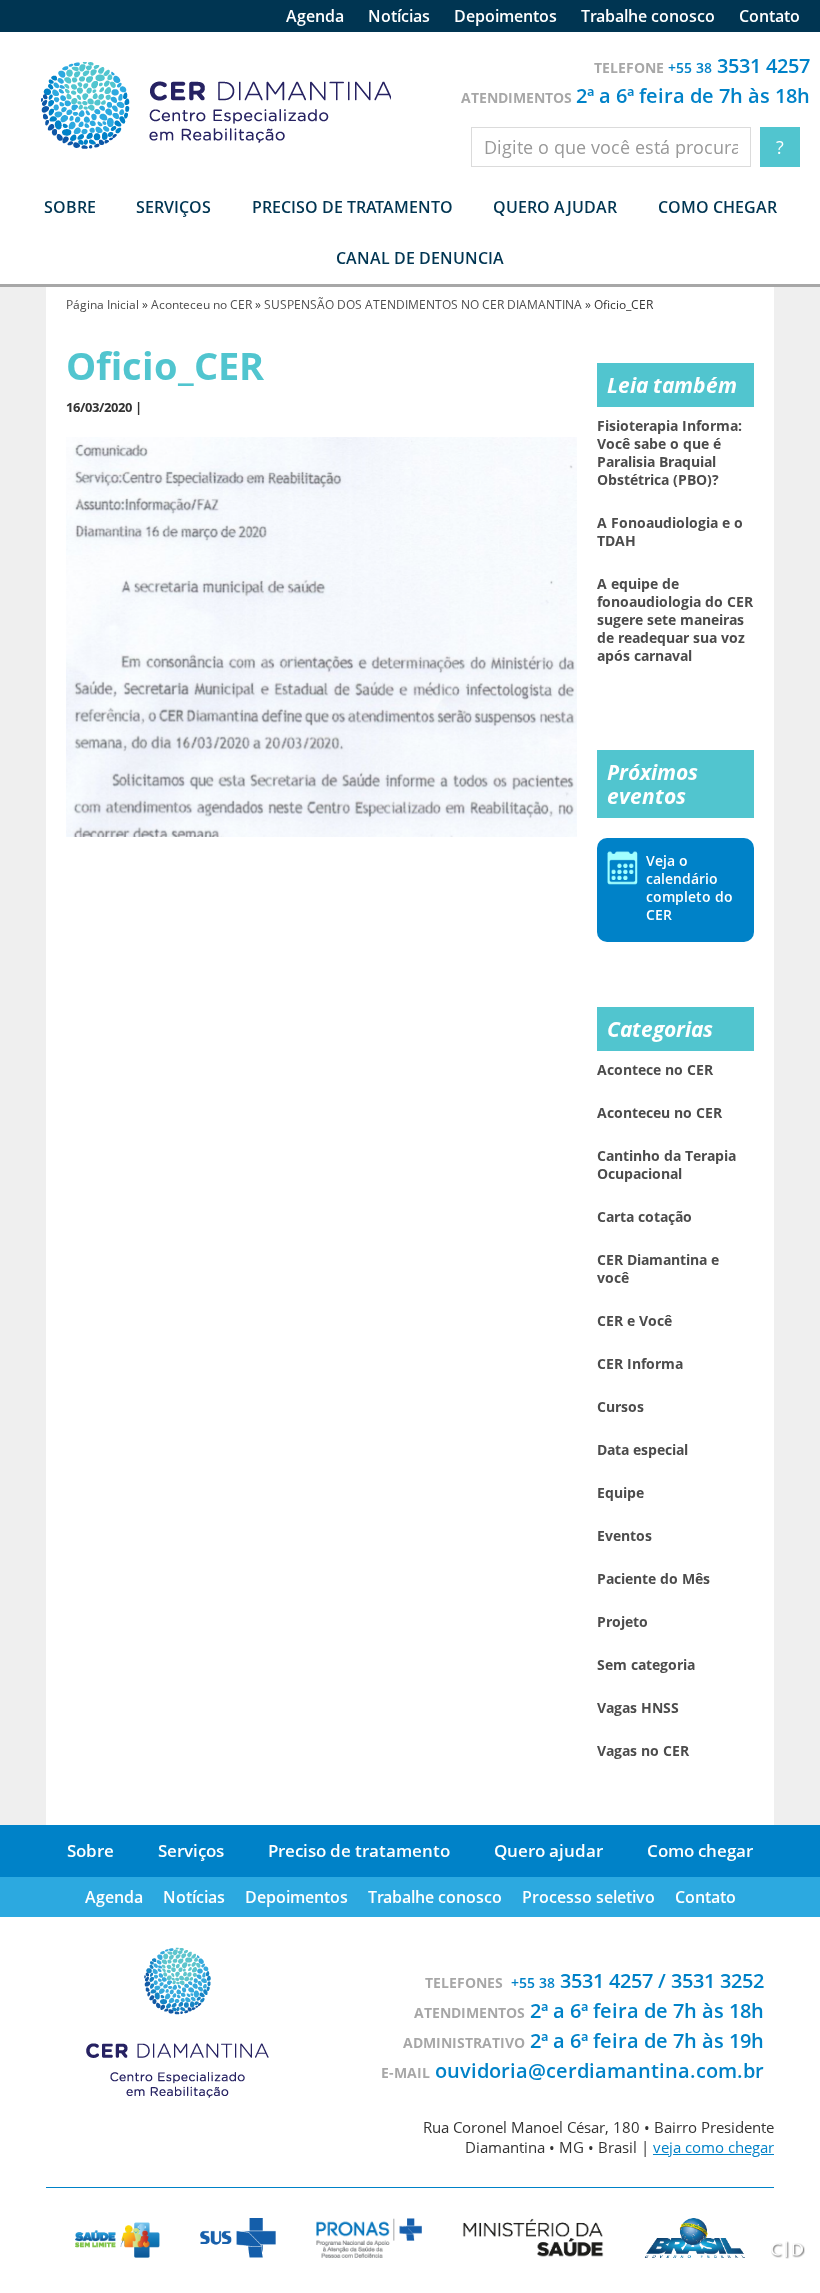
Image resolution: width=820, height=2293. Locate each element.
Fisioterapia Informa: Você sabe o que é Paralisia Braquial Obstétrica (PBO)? (669, 453)
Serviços (191, 1850)
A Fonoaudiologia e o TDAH (670, 532)
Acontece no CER (655, 1070)
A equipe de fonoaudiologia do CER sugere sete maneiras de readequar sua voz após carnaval (675, 620)
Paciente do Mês (653, 1579)
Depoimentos (505, 16)
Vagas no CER (643, 1751)
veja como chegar (713, 2147)
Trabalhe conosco (648, 16)
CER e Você (634, 1321)
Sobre (90, 1850)
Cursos (620, 1407)
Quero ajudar (555, 207)
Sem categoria (646, 1665)
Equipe (620, 1493)
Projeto (622, 1622)
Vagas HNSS (638, 1708)
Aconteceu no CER (201, 304)
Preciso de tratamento (352, 207)
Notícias (399, 16)
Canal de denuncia (420, 258)
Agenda (315, 16)
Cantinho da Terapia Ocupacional (666, 1165)
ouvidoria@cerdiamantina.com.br (599, 2070)
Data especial (642, 1450)
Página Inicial (102, 304)
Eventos (624, 1536)
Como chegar (717, 207)
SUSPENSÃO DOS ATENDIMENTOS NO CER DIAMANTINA (423, 304)
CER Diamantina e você (658, 1269)
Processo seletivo (588, 1897)
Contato (769, 16)
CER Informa (640, 1364)
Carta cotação (644, 1217)
